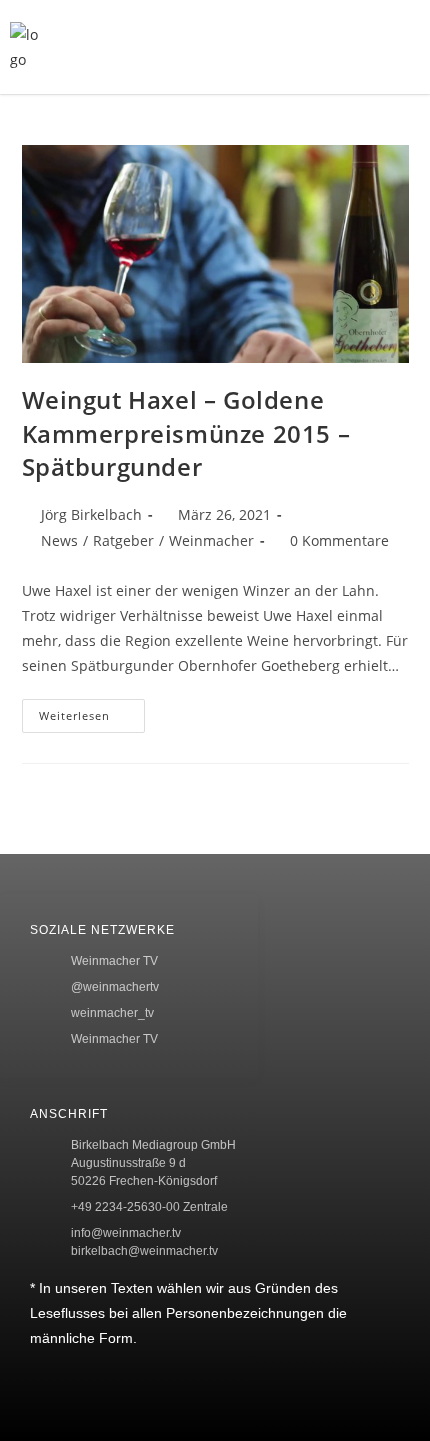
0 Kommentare (339, 540)
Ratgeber (123, 540)
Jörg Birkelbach (91, 514)
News (59, 540)
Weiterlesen (92, 711)
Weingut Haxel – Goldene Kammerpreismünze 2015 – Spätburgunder (186, 433)
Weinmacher (211, 540)
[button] (318, 47)
